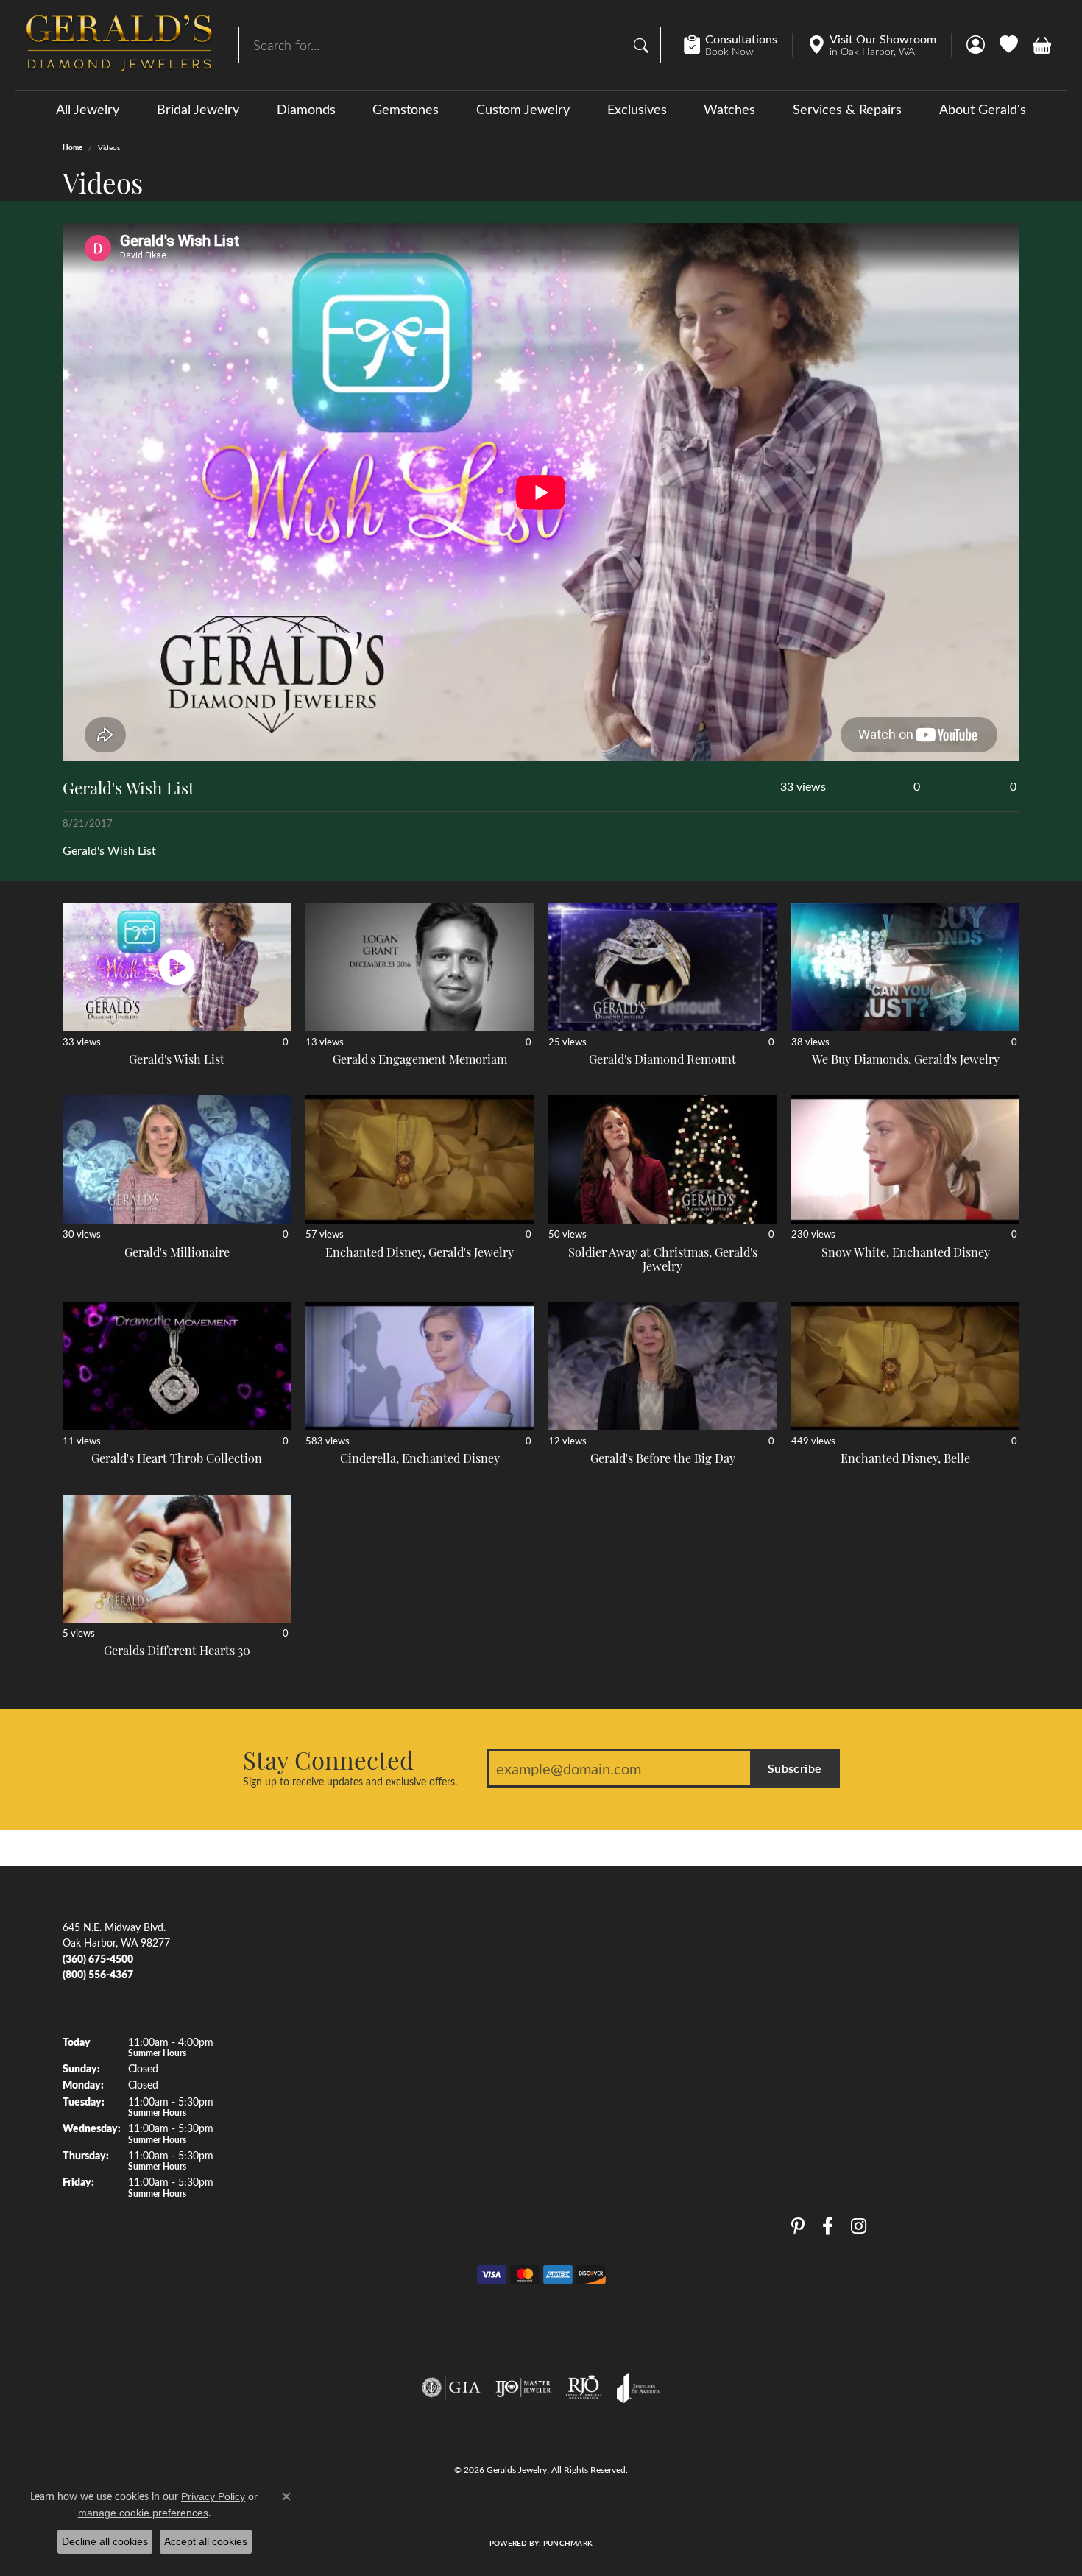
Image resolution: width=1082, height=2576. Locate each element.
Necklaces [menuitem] (328, 2095)
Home (73, 147)
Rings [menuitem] (318, 2041)
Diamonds (306, 109)
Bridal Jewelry (198, 109)
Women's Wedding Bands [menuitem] (364, 1986)
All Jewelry (88, 109)
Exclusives (637, 109)
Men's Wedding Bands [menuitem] (356, 1959)
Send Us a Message (835, 1986)
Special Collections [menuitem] (348, 2176)
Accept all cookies (206, 2541)
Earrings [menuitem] (323, 2067)
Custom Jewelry (523, 109)
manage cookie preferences (143, 2513)
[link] (738, 45)
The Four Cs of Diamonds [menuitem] (607, 1959)
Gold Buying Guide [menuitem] (591, 2230)
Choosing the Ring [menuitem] (590, 2014)
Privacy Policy (477, 2512)
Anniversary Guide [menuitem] (590, 2203)
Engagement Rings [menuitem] (347, 1932)
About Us (813, 1932)
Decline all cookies (105, 2541)
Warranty (813, 2041)
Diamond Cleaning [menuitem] (590, 2149)
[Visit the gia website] (451, 2388)
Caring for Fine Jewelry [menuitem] (600, 2122)
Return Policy (409, 2512)
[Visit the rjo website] (584, 2388)
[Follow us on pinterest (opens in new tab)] (798, 2227)
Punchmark (568, 2543)
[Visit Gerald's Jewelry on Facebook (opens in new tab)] (828, 2227)
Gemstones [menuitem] (331, 2014)
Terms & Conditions (557, 2512)
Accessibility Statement (655, 2512)
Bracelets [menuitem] (326, 2122)
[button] (976, 45)
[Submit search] (643, 45)
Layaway (811, 2095)
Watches (729, 109)
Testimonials (819, 2014)
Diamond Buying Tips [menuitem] (597, 1986)
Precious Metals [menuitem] (584, 2095)
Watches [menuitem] (325, 2149)
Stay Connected (328, 1760)
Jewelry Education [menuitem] (590, 1932)
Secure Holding (826, 2067)
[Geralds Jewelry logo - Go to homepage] (119, 45)
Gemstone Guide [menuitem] (586, 2067)
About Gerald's (983, 109)
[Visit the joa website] (638, 2388)
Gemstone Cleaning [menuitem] (592, 2176)
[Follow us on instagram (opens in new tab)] (859, 2227)
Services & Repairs (847, 109)
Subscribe (795, 1768)
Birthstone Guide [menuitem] (587, 2041)
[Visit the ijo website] (523, 2388)
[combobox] (433, 45)
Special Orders (824, 2122)
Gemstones (406, 109)
